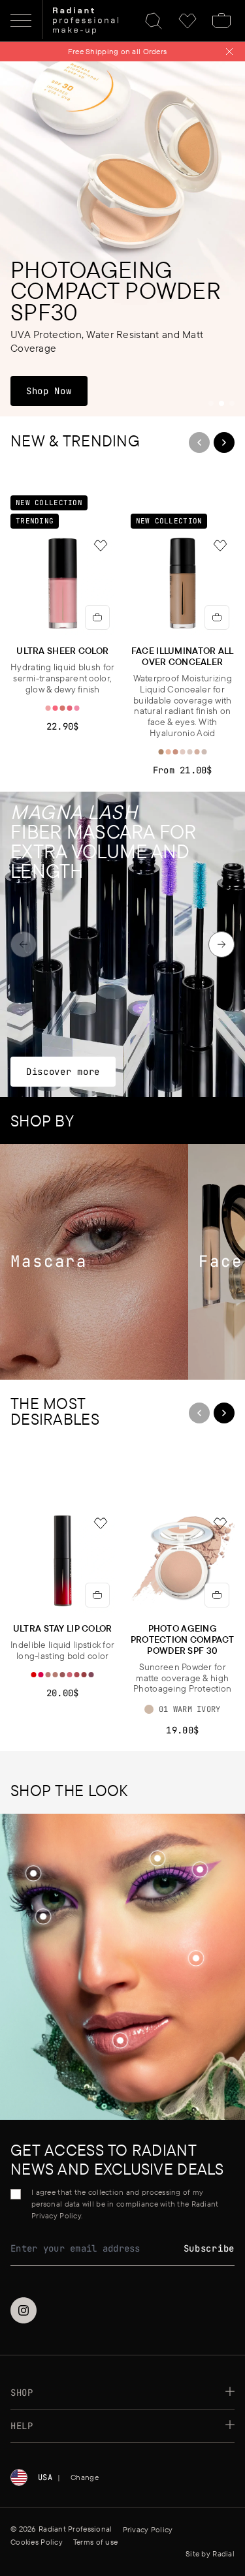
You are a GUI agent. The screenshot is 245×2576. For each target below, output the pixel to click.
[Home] (86, 21)
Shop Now (57, 391)
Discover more (63, 1071)
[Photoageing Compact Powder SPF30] (122, 239)
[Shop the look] (196, 1958)
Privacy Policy (148, 2529)
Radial (223, 2553)
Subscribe (209, 2248)
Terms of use (95, 2542)
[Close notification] (229, 52)
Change (85, 2477)
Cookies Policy (37, 2542)
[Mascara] (94, 1262)
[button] (196, 1959)
